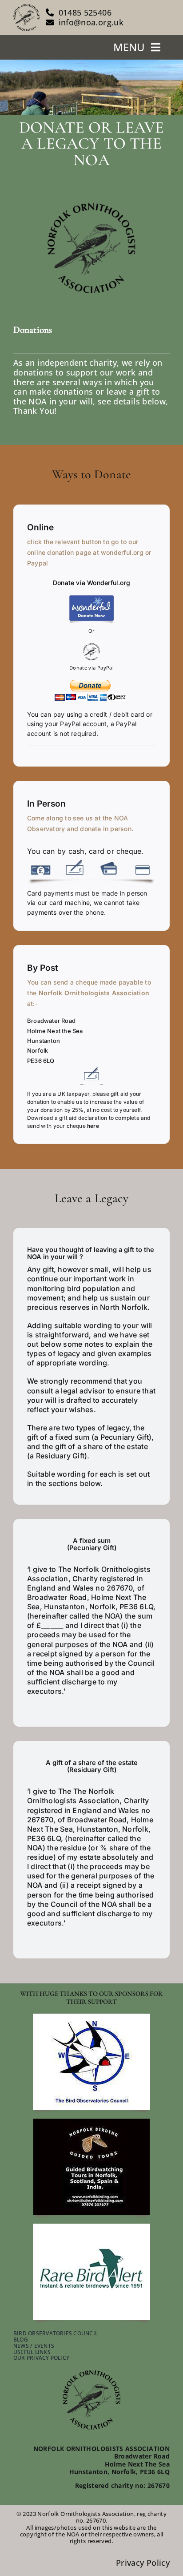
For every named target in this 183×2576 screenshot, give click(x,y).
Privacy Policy (143, 2563)
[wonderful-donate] (91, 599)
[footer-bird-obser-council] (91, 2018)
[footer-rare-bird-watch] (91, 2228)
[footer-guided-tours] (91, 2123)
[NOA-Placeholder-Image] (91, 205)
